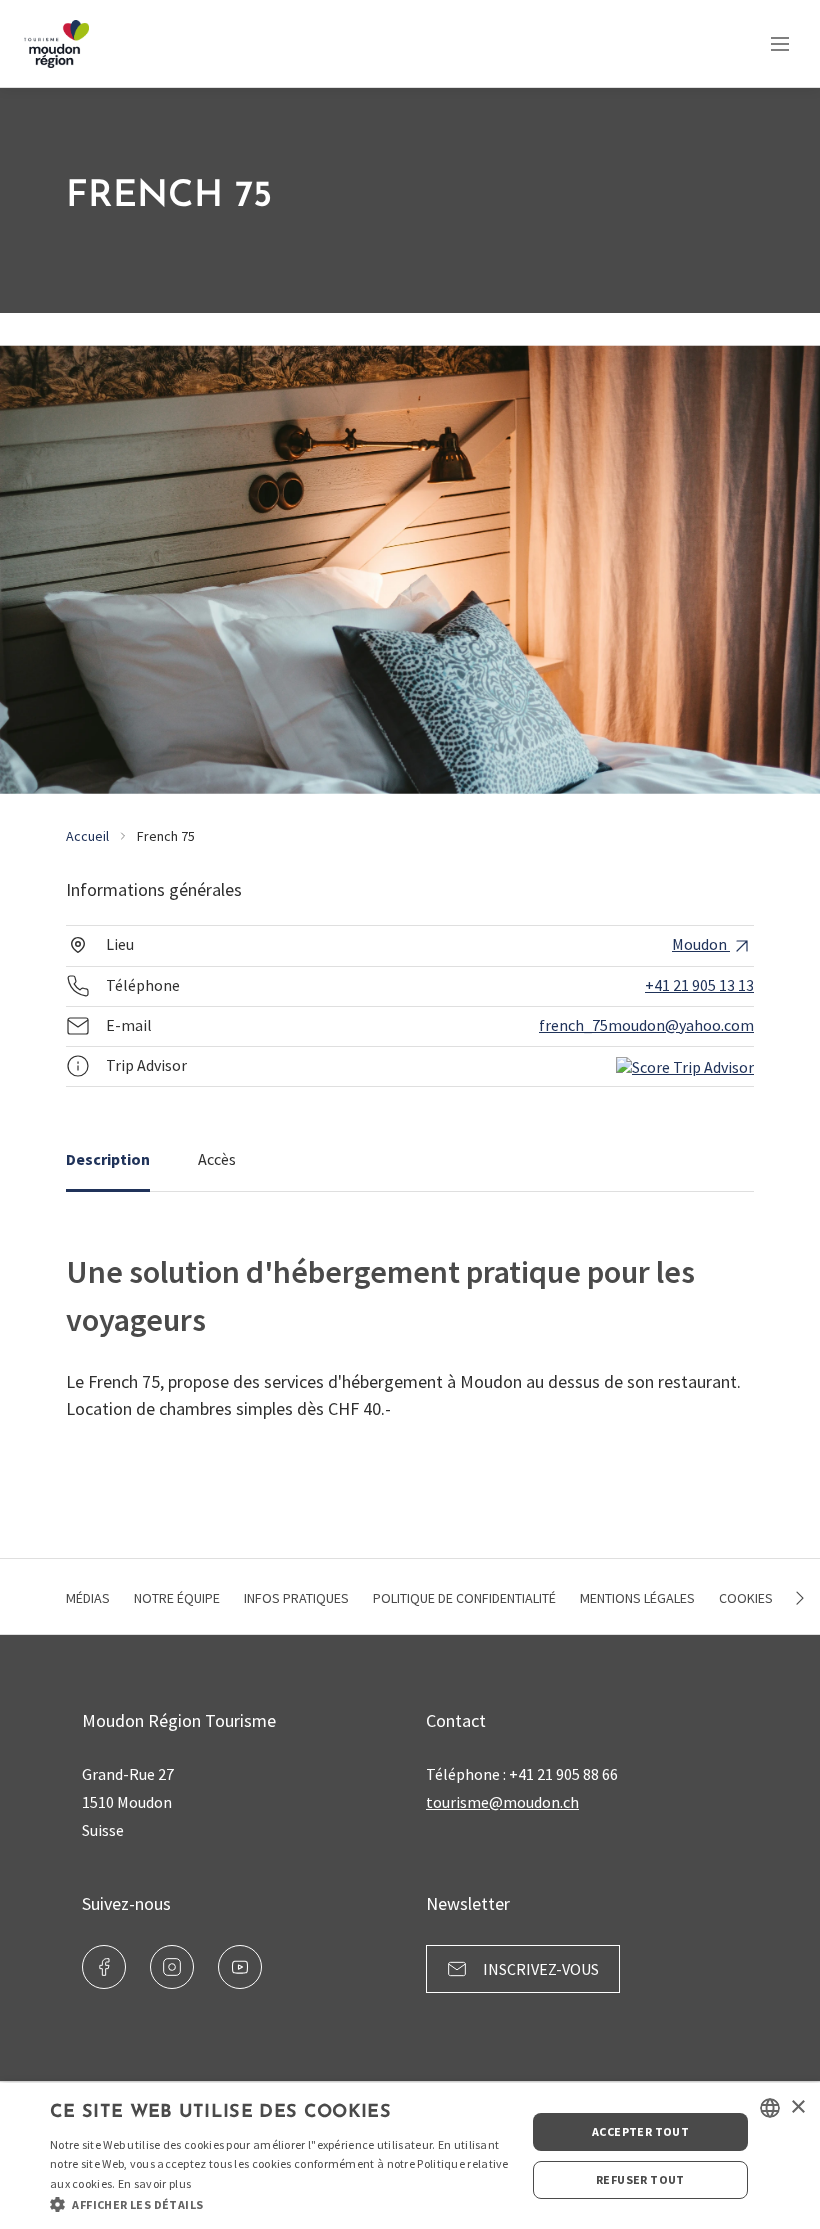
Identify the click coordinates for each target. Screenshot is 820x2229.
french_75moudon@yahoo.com (646, 1025)
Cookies (746, 1598)
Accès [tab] (217, 1159)
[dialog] (410, 2156)
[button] (281, 2204)
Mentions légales (637, 1598)
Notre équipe (177, 1598)
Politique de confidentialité (464, 1598)
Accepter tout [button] (640, 2131)
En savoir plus (154, 2183)
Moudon (701, 944)
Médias (88, 1598)
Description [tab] (108, 1159)
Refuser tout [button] (640, 2179)
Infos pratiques (296, 1598)
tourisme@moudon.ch (502, 1802)
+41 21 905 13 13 (699, 985)
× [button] (797, 2107)
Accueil (87, 836)
